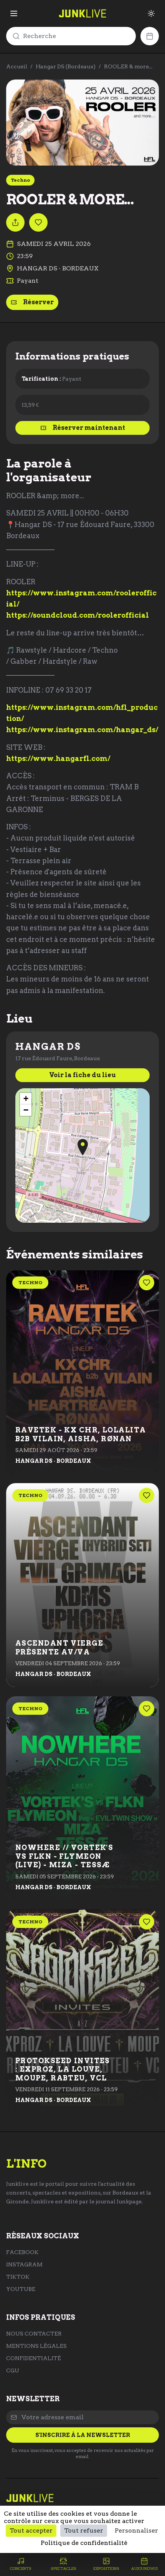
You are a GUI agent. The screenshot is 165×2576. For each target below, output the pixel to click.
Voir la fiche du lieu (82, 1075)
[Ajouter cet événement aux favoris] (38, 222)
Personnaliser (136, 2530)
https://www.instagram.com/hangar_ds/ (82, 730)
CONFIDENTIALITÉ (34, 2358)
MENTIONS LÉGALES (36, 2346)
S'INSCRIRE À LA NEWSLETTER (83, 2435)
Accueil (17, 66)
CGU (13, 2370)
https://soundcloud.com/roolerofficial (78, 615)
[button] (83, 1147)
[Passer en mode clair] (151, 13)
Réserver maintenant (89, 428)
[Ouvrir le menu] (14, 13)
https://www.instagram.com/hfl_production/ (82, 713)
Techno (20, 180)
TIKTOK (18, 2277)
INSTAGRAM (24, 2264)
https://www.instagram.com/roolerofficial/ (81, 598)
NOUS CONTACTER (34, 2334)
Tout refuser (84, 2530)
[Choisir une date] (150, 36)
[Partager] (15, 222)
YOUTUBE (21, 2289)
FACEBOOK (22, 2252)
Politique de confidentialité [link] (84, 2543)
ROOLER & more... (128, 66)
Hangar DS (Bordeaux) (66, 66)
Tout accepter (31, 2530)
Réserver (38, 302)
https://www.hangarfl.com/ (58, 758)
